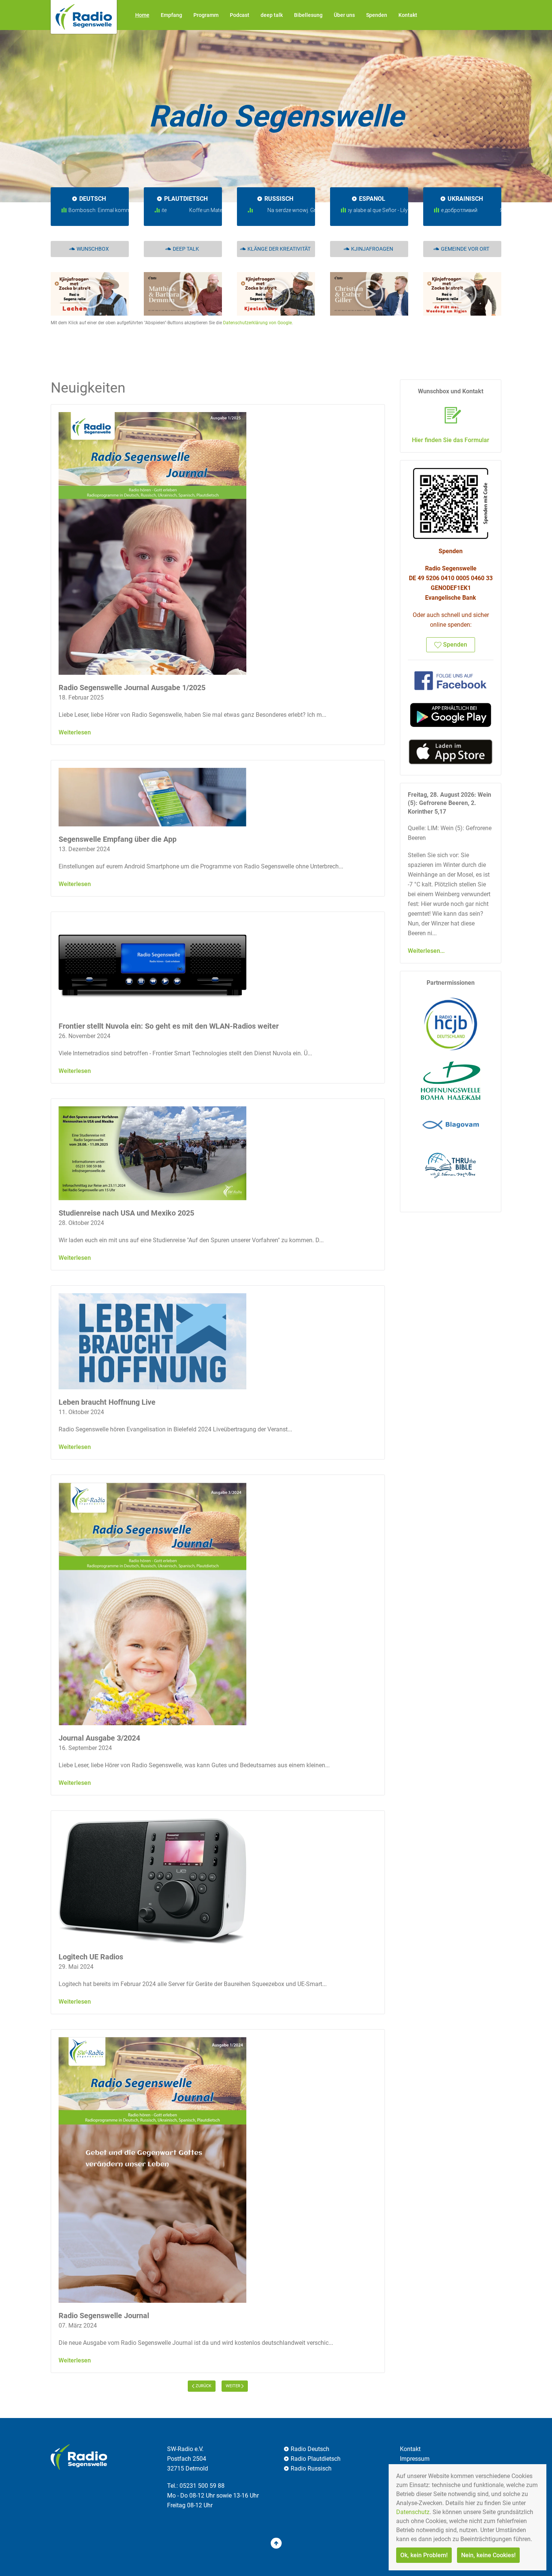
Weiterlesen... (426, 951)
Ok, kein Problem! (424, 2555)
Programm (206, 15)
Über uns (344, 15)
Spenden (377, 15)
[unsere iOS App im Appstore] (451, 752)
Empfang (171, 15)
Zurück (204, 2386)
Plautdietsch (186, 199)
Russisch (279, 199)
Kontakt (408, 15)
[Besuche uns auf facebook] (451, 680)
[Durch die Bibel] (451, 1164)
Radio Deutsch (310, 2449)
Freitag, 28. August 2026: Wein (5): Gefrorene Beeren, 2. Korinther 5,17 (449, 803)
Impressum (415, 2459)
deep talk (272, 15)
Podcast (240, 15)
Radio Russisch (311, 2468)
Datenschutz (413, 2512)
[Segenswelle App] (451, 715)
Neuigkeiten (88, 388)
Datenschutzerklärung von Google (257, 323)
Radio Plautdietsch (316, 2459)
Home (142, 15)
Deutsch (93, 199)
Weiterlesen (75, 732)
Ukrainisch (465, 199)
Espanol (372, 199)
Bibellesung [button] (308, 15)
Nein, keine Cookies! (488, 2555)
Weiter (233, 2386)
